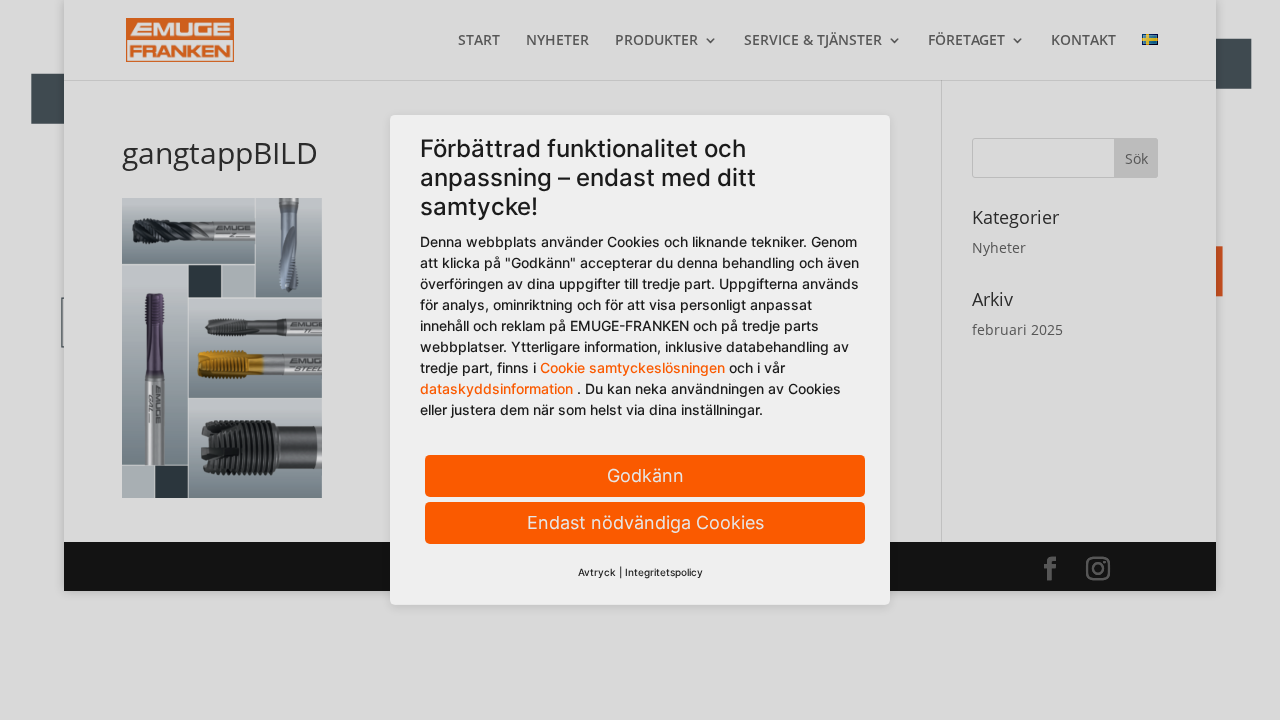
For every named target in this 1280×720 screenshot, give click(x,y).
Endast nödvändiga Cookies (645, 522)
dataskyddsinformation (496, 388)
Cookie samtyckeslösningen (632, 367)
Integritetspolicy (664, 572)
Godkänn (645, 475)
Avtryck (597, 572)
